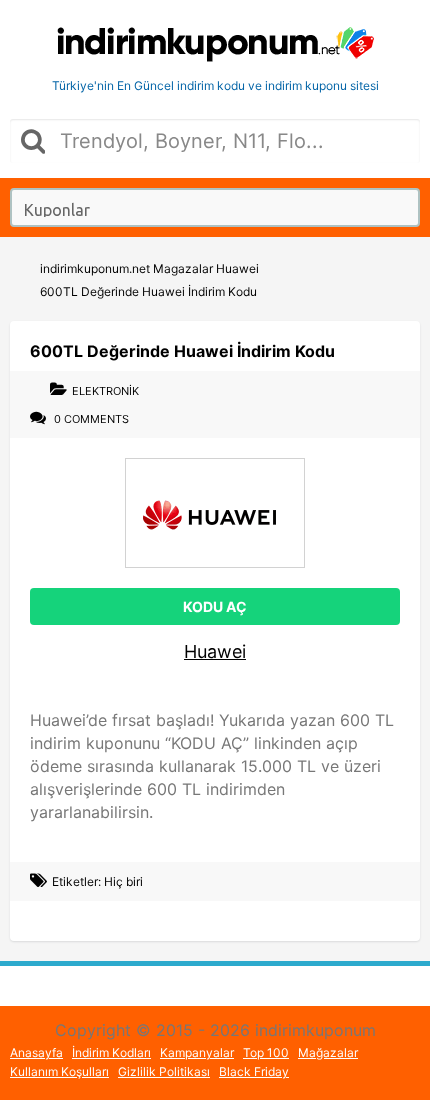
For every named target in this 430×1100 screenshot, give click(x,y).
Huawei (215, 651)
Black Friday (254, 1071)
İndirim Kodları (111, 1052)
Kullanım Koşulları (59, 1071)
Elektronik (105, 391)
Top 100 (266, 1052)
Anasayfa (36, 1052)
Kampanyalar (197, 1052)
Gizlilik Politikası (164, 1071)
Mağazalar (328, 1052)
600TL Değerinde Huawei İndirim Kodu (182, 351)
